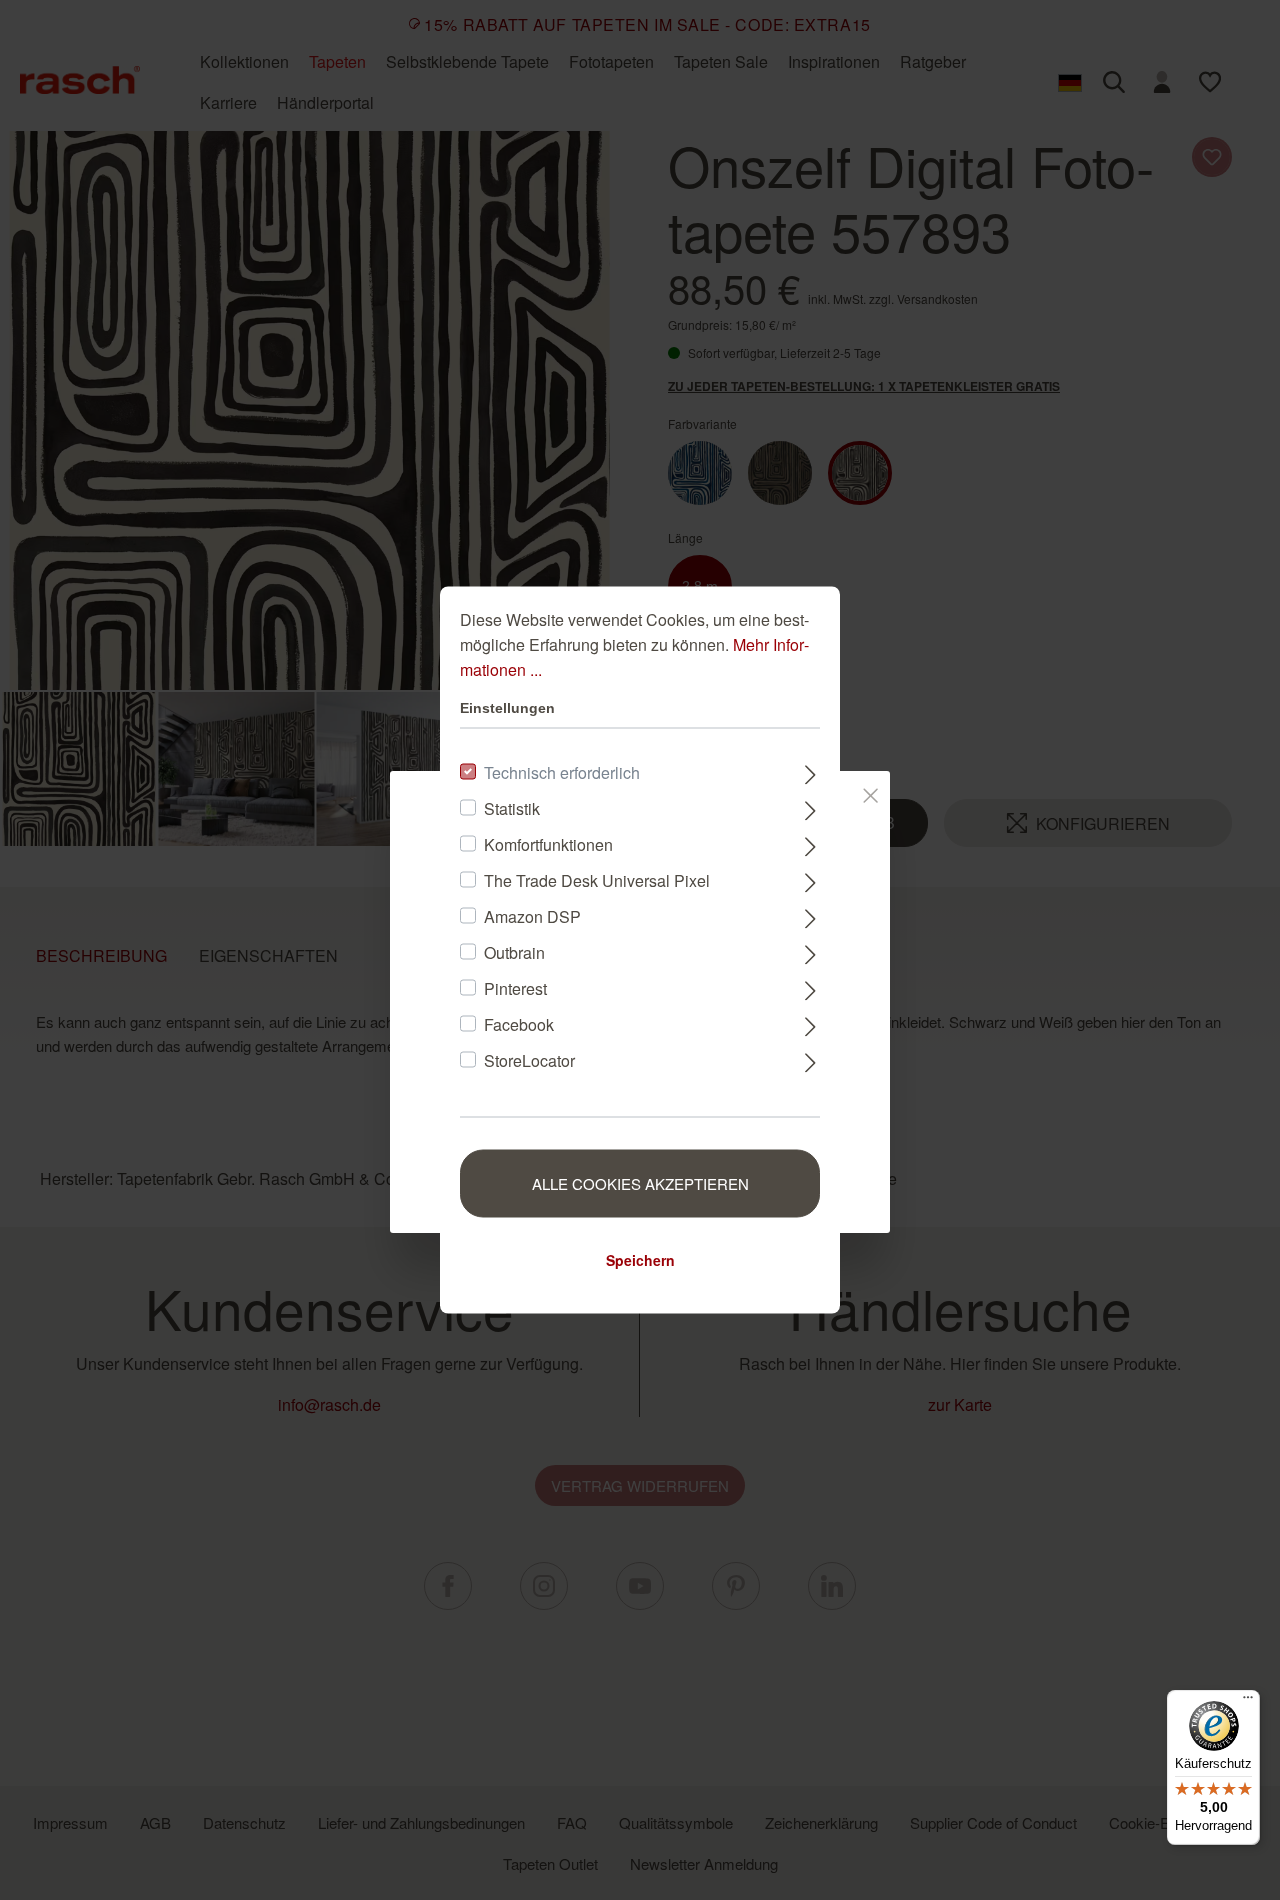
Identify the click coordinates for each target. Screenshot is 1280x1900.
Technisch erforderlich (562, 772)
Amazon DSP (532, 916)
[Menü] (1248, 1702)
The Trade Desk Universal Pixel (597, 880)
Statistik (512, 808)
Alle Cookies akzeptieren (640, 1183)
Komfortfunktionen (548, 844)
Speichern (640, 1260)
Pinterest (515, 988)
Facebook (519, 1024)
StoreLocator (529, 1060)
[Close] (870, 792)
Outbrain (514, 952)
